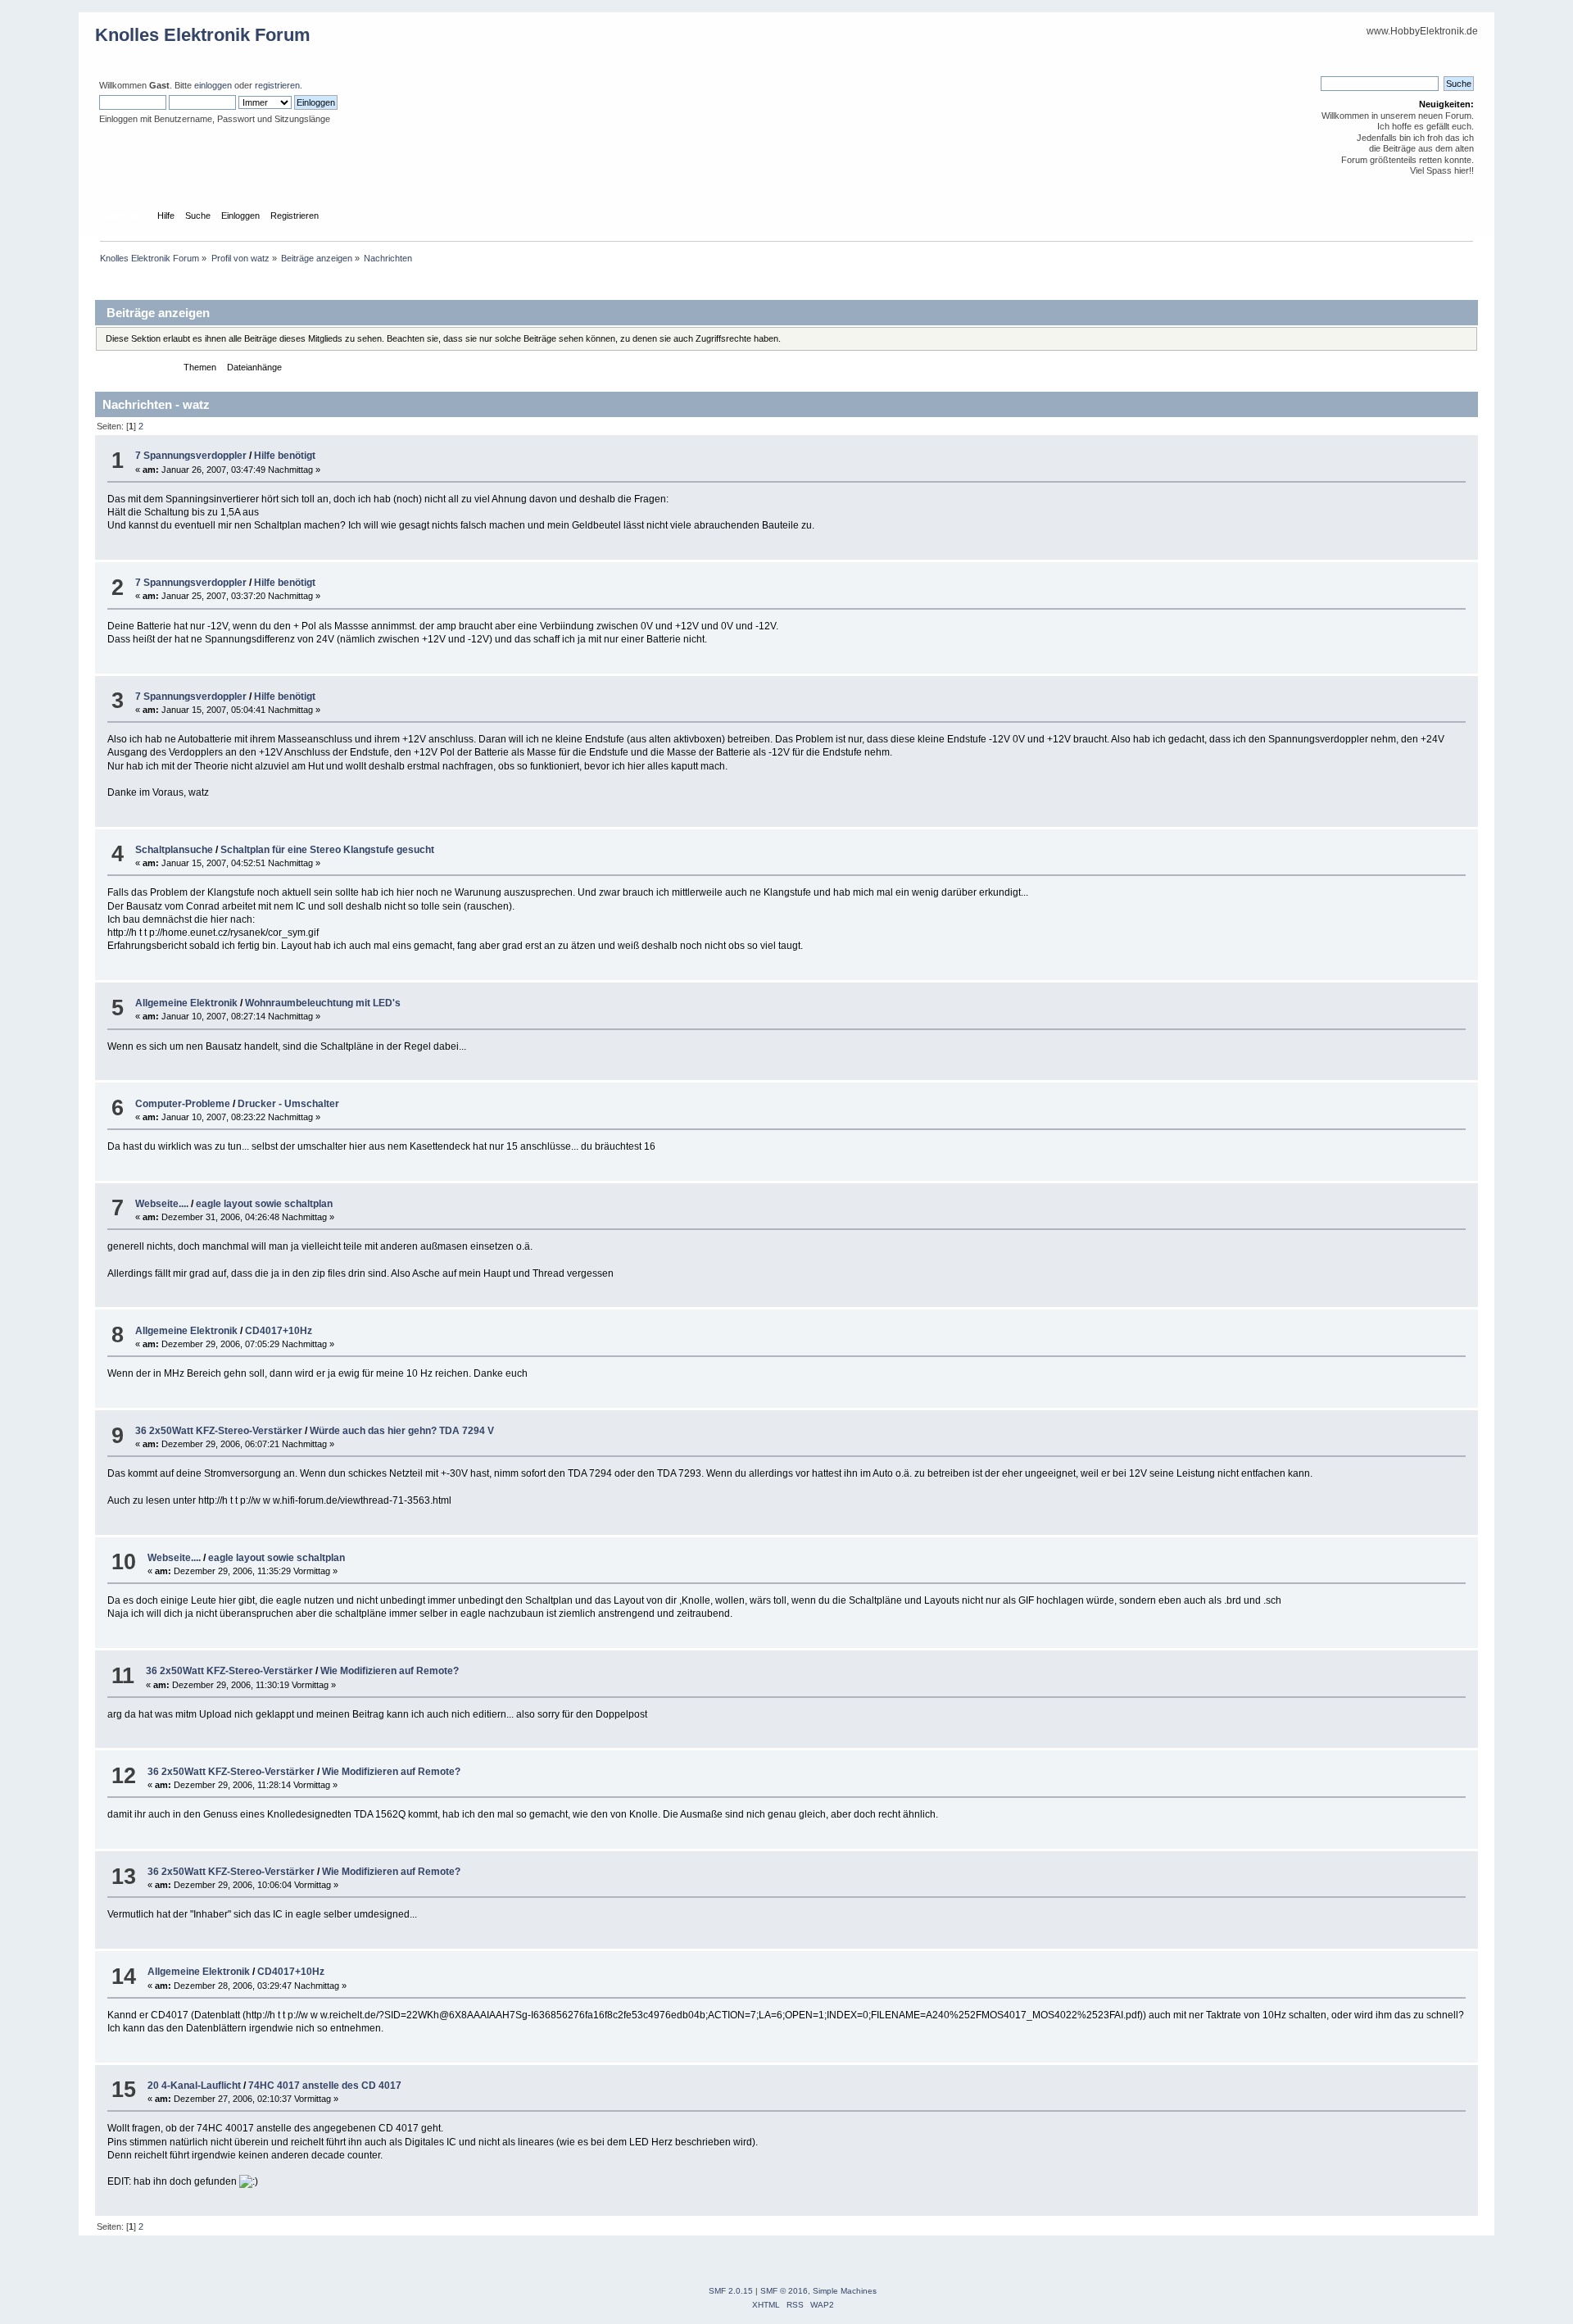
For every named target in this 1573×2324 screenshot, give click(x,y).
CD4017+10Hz (279, 1331)
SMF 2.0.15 (731, 2291)
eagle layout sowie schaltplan (264, 1204)
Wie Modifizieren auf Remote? (390, 1671)
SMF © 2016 (784, 2291)
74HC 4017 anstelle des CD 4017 (325, 2086)
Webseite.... (162, 1204)
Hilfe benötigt (285, 456)
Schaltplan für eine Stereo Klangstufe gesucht (327, 850)
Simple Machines (845, 2291)
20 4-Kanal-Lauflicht (194, 2086)
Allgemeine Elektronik (186, 1003)
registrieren (277, 85)
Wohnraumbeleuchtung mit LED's (323, 1003)
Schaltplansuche (174, 850)
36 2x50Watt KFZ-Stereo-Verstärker (219, 1431)
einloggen (213, 85)
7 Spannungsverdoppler (191, 456)
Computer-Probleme (183, 1104)
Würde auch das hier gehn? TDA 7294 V (402, 1431)
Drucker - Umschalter (288, 1104)
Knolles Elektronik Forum (203, 35)
